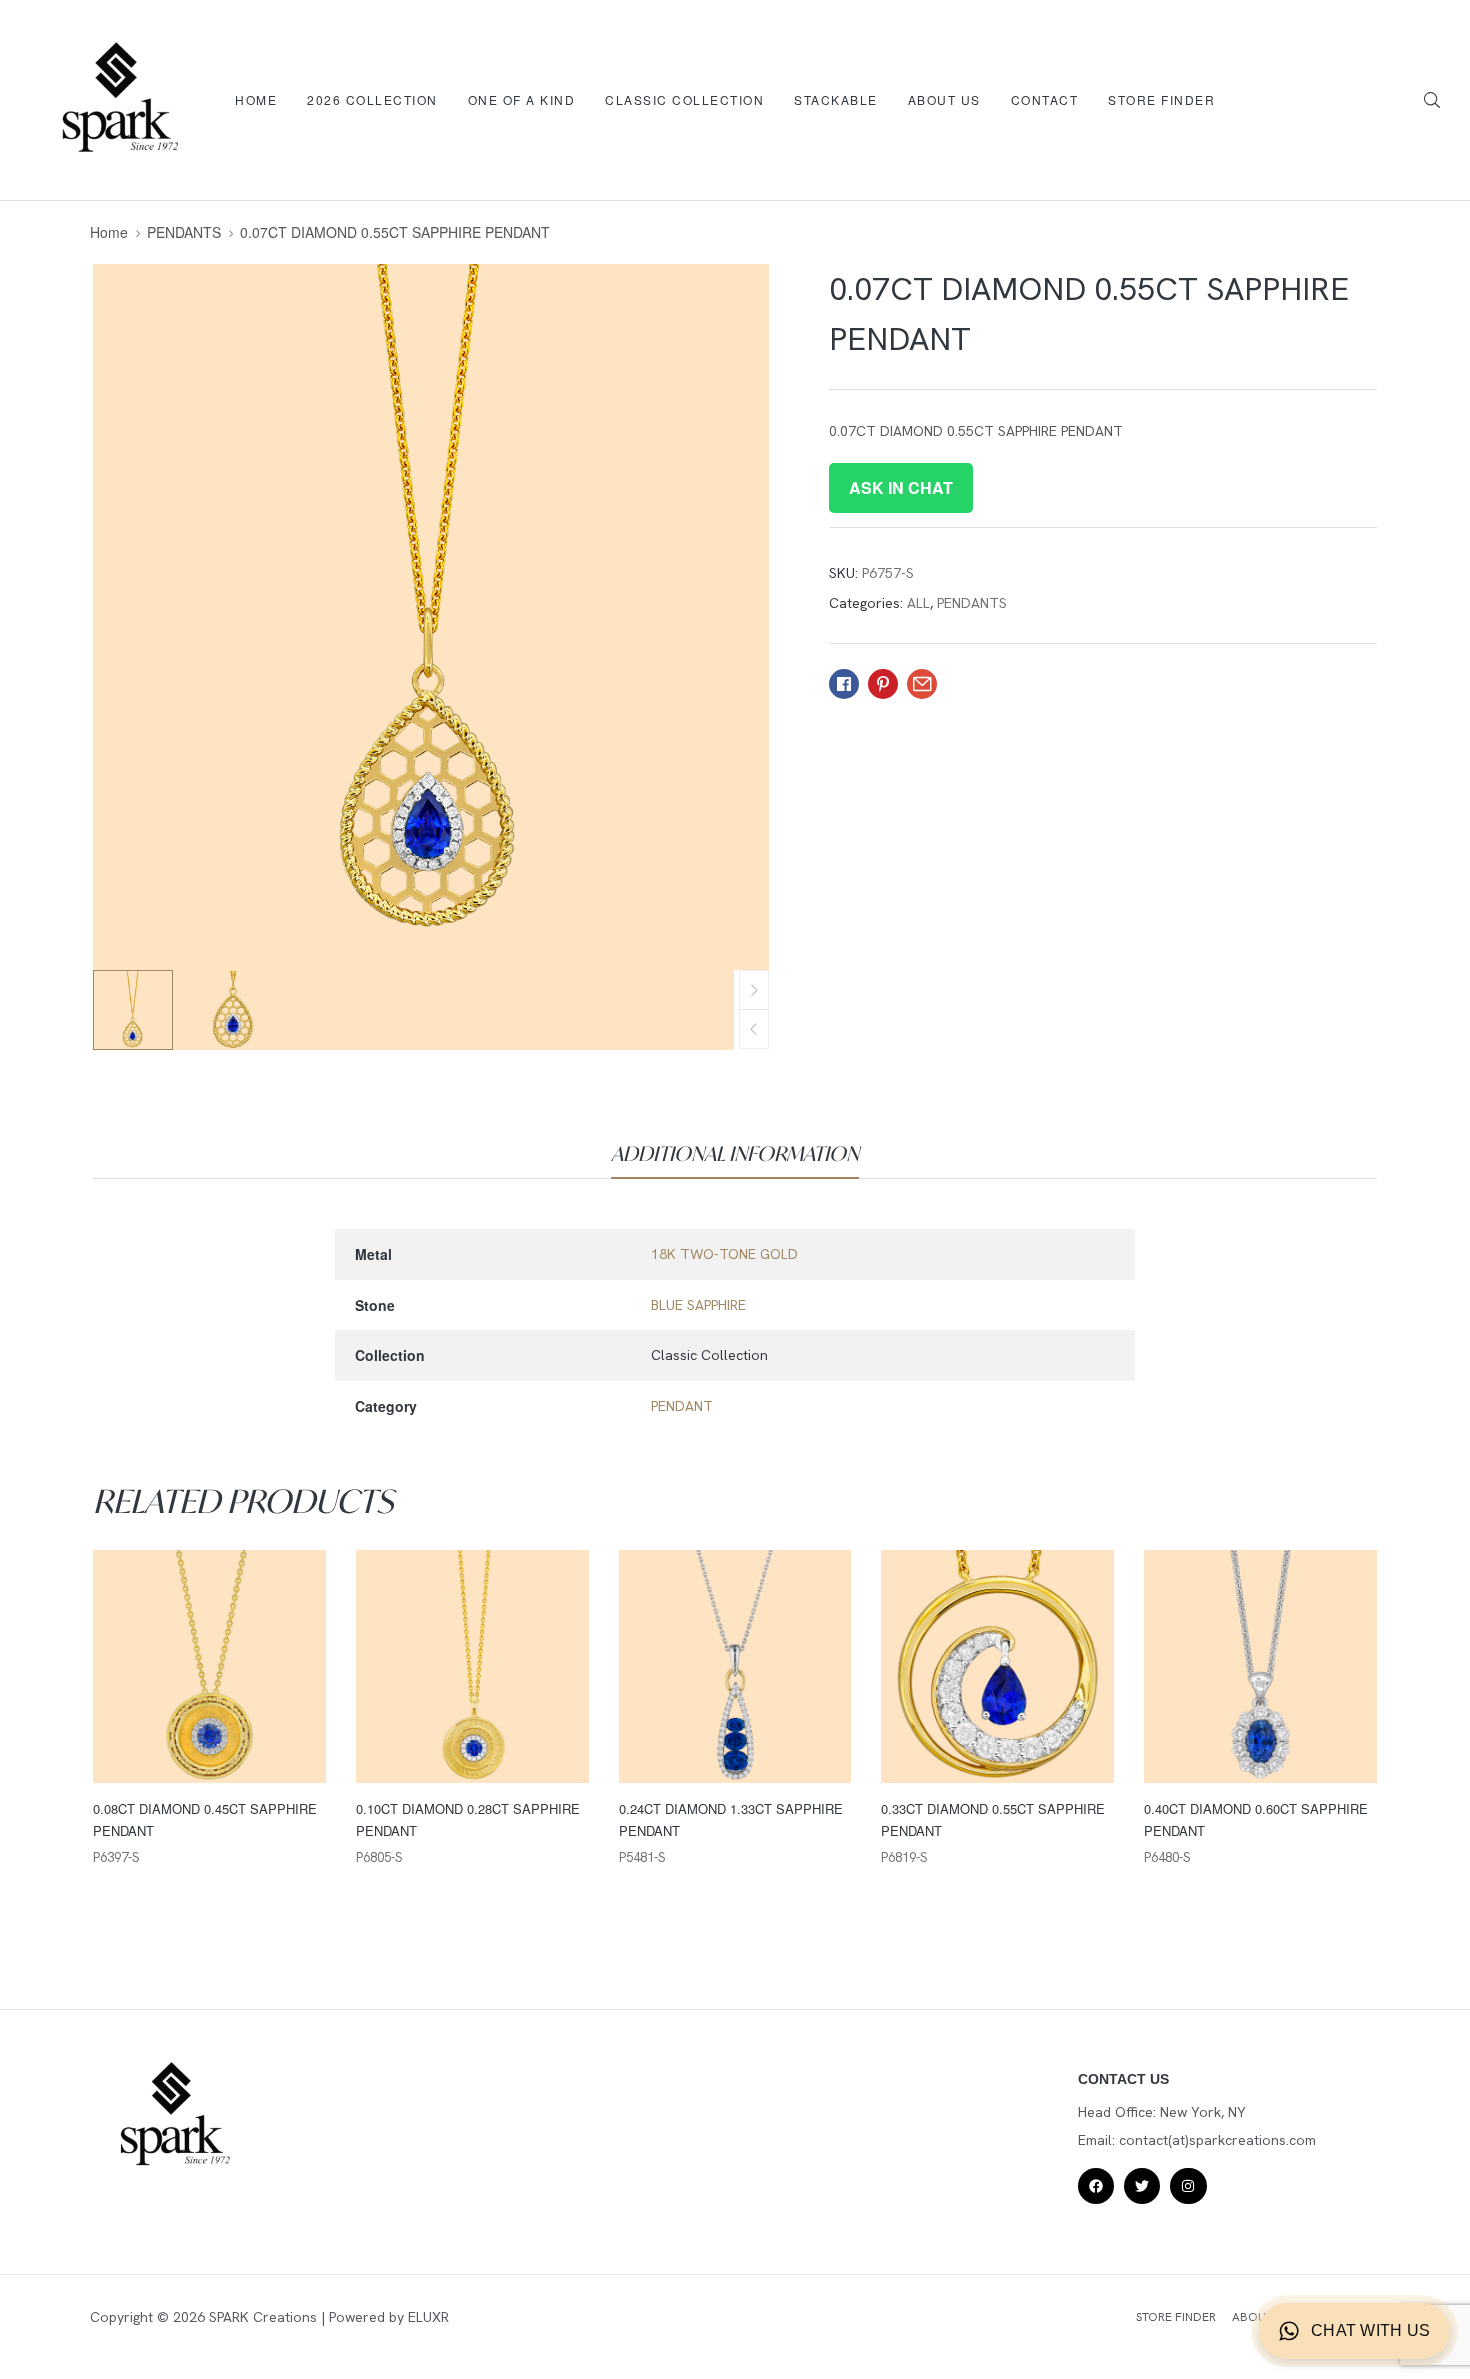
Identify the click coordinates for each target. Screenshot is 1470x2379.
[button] (754, 1029)
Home (109, 232)
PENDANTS (184, 232)
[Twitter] (1142, 2186)
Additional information (735, 1153)
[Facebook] (1096, 2186)
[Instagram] (1188, 2186)
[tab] (735, 1154)
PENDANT (682, 1406)
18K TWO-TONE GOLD (724, 1254)
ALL (918, 603)
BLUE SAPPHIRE (698, 1305)
